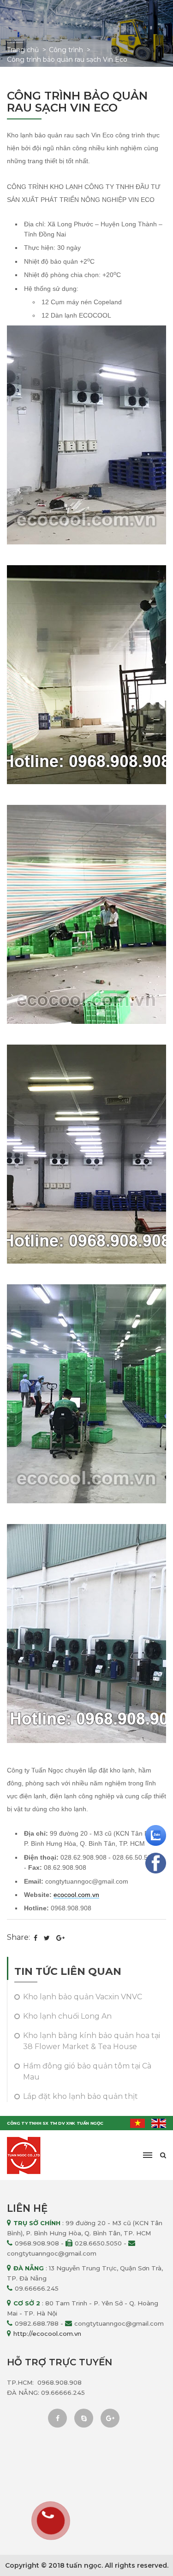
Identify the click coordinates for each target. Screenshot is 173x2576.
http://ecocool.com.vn (47, 2334)
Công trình (66, 50)
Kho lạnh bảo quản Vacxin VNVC (83, 1997)
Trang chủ (23, 50)
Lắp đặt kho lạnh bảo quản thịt (81, 2096)
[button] (148, 2155)
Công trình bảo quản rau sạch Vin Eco (67, 59)
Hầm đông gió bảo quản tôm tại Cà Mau (87, 2071)
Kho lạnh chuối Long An (67, 2016)
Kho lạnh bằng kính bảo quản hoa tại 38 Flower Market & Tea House (92, 2041)
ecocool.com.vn (76, 1895)
